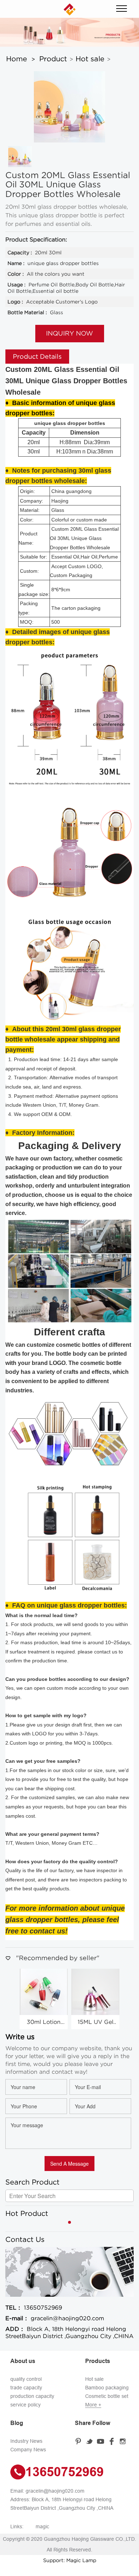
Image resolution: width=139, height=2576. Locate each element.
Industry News (26, 2441)
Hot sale (90, 59)
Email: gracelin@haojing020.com (47, 2491)
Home (17, 59)
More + (93, 2405)
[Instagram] (124, 2441)
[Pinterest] (80, 2441)
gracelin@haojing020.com (55, 2318)
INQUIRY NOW (69, 333)
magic (42, 2526)
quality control (26, 2379)
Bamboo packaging (107, 2388)
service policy (25, 2405)
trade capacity (26, 2388)
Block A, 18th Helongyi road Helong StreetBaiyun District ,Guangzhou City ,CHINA (69, 2332)
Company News (28, 2450)
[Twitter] (91, 2441)
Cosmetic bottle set (107, 2396)
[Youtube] (102, 2441)
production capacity (32, 2396)
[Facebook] (113, 2441)
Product (53, 59)
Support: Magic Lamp (70, 2560)
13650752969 (34, 2307)
